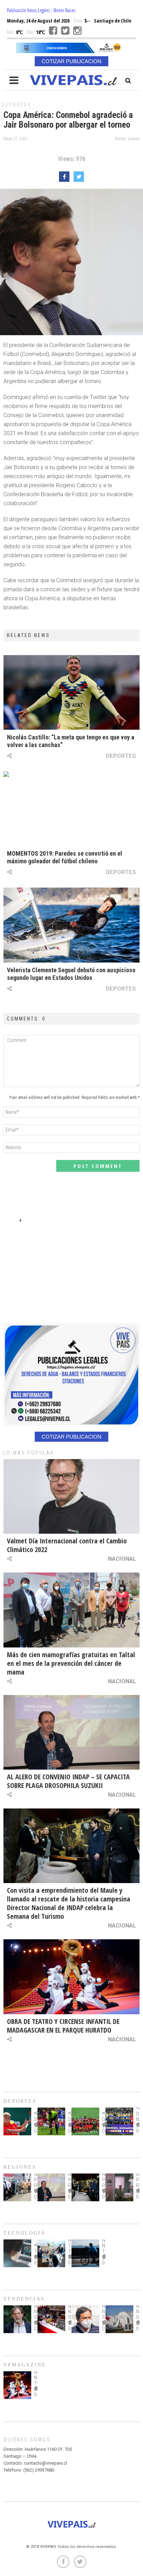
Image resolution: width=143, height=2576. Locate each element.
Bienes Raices (64, 10)
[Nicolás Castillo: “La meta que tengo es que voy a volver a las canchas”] (71, 692)
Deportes (16, 105)
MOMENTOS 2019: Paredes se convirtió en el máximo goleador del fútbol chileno (65, 857)
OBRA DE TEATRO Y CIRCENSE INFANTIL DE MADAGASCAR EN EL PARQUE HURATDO (63, 2026)
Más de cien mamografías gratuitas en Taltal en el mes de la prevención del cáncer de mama (71, 1663)
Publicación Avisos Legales (28, 10)
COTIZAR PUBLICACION (71, 61)
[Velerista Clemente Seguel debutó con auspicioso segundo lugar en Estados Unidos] (71, 925)
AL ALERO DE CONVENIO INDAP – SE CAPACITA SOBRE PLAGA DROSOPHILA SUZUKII (68, 1781)
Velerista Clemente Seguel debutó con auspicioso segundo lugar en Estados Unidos (71, 974)
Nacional (122, 1559)
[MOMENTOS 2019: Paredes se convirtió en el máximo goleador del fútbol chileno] (71, 809)
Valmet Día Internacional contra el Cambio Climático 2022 (67, 1545)
